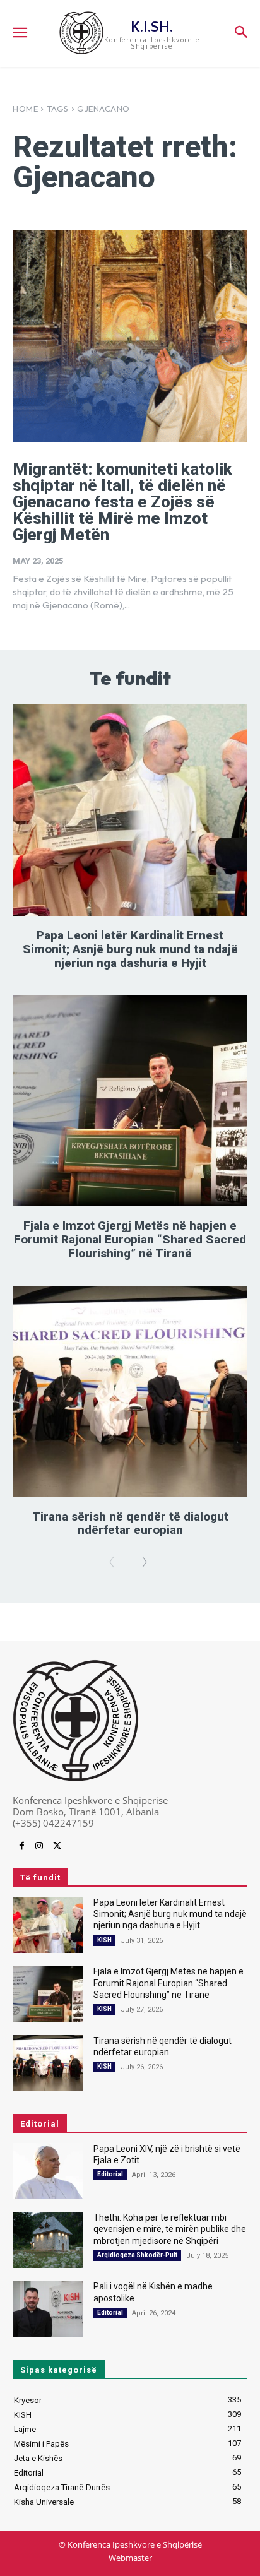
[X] (57, 1846)
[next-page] (140, 1562)
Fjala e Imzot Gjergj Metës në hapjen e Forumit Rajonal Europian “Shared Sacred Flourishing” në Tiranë (130, 1239)
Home (25, 109)
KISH (104, 1940)
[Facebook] (21, 1846)
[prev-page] (116, 1562)
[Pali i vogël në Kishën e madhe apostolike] (48, 2309)
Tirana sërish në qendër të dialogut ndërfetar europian (130, 1523)
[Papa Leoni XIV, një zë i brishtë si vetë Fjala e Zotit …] (48, 2171)
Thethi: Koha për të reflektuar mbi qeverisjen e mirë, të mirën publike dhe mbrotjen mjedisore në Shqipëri (170, 2229)
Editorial (110, 2174)
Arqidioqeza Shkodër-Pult (137, 2255)
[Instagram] (39, 1846)
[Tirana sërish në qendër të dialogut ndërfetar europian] (130, 1392)
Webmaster (130, 2558)
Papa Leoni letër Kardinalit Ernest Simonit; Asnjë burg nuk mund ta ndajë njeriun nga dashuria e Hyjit (130, 949)
